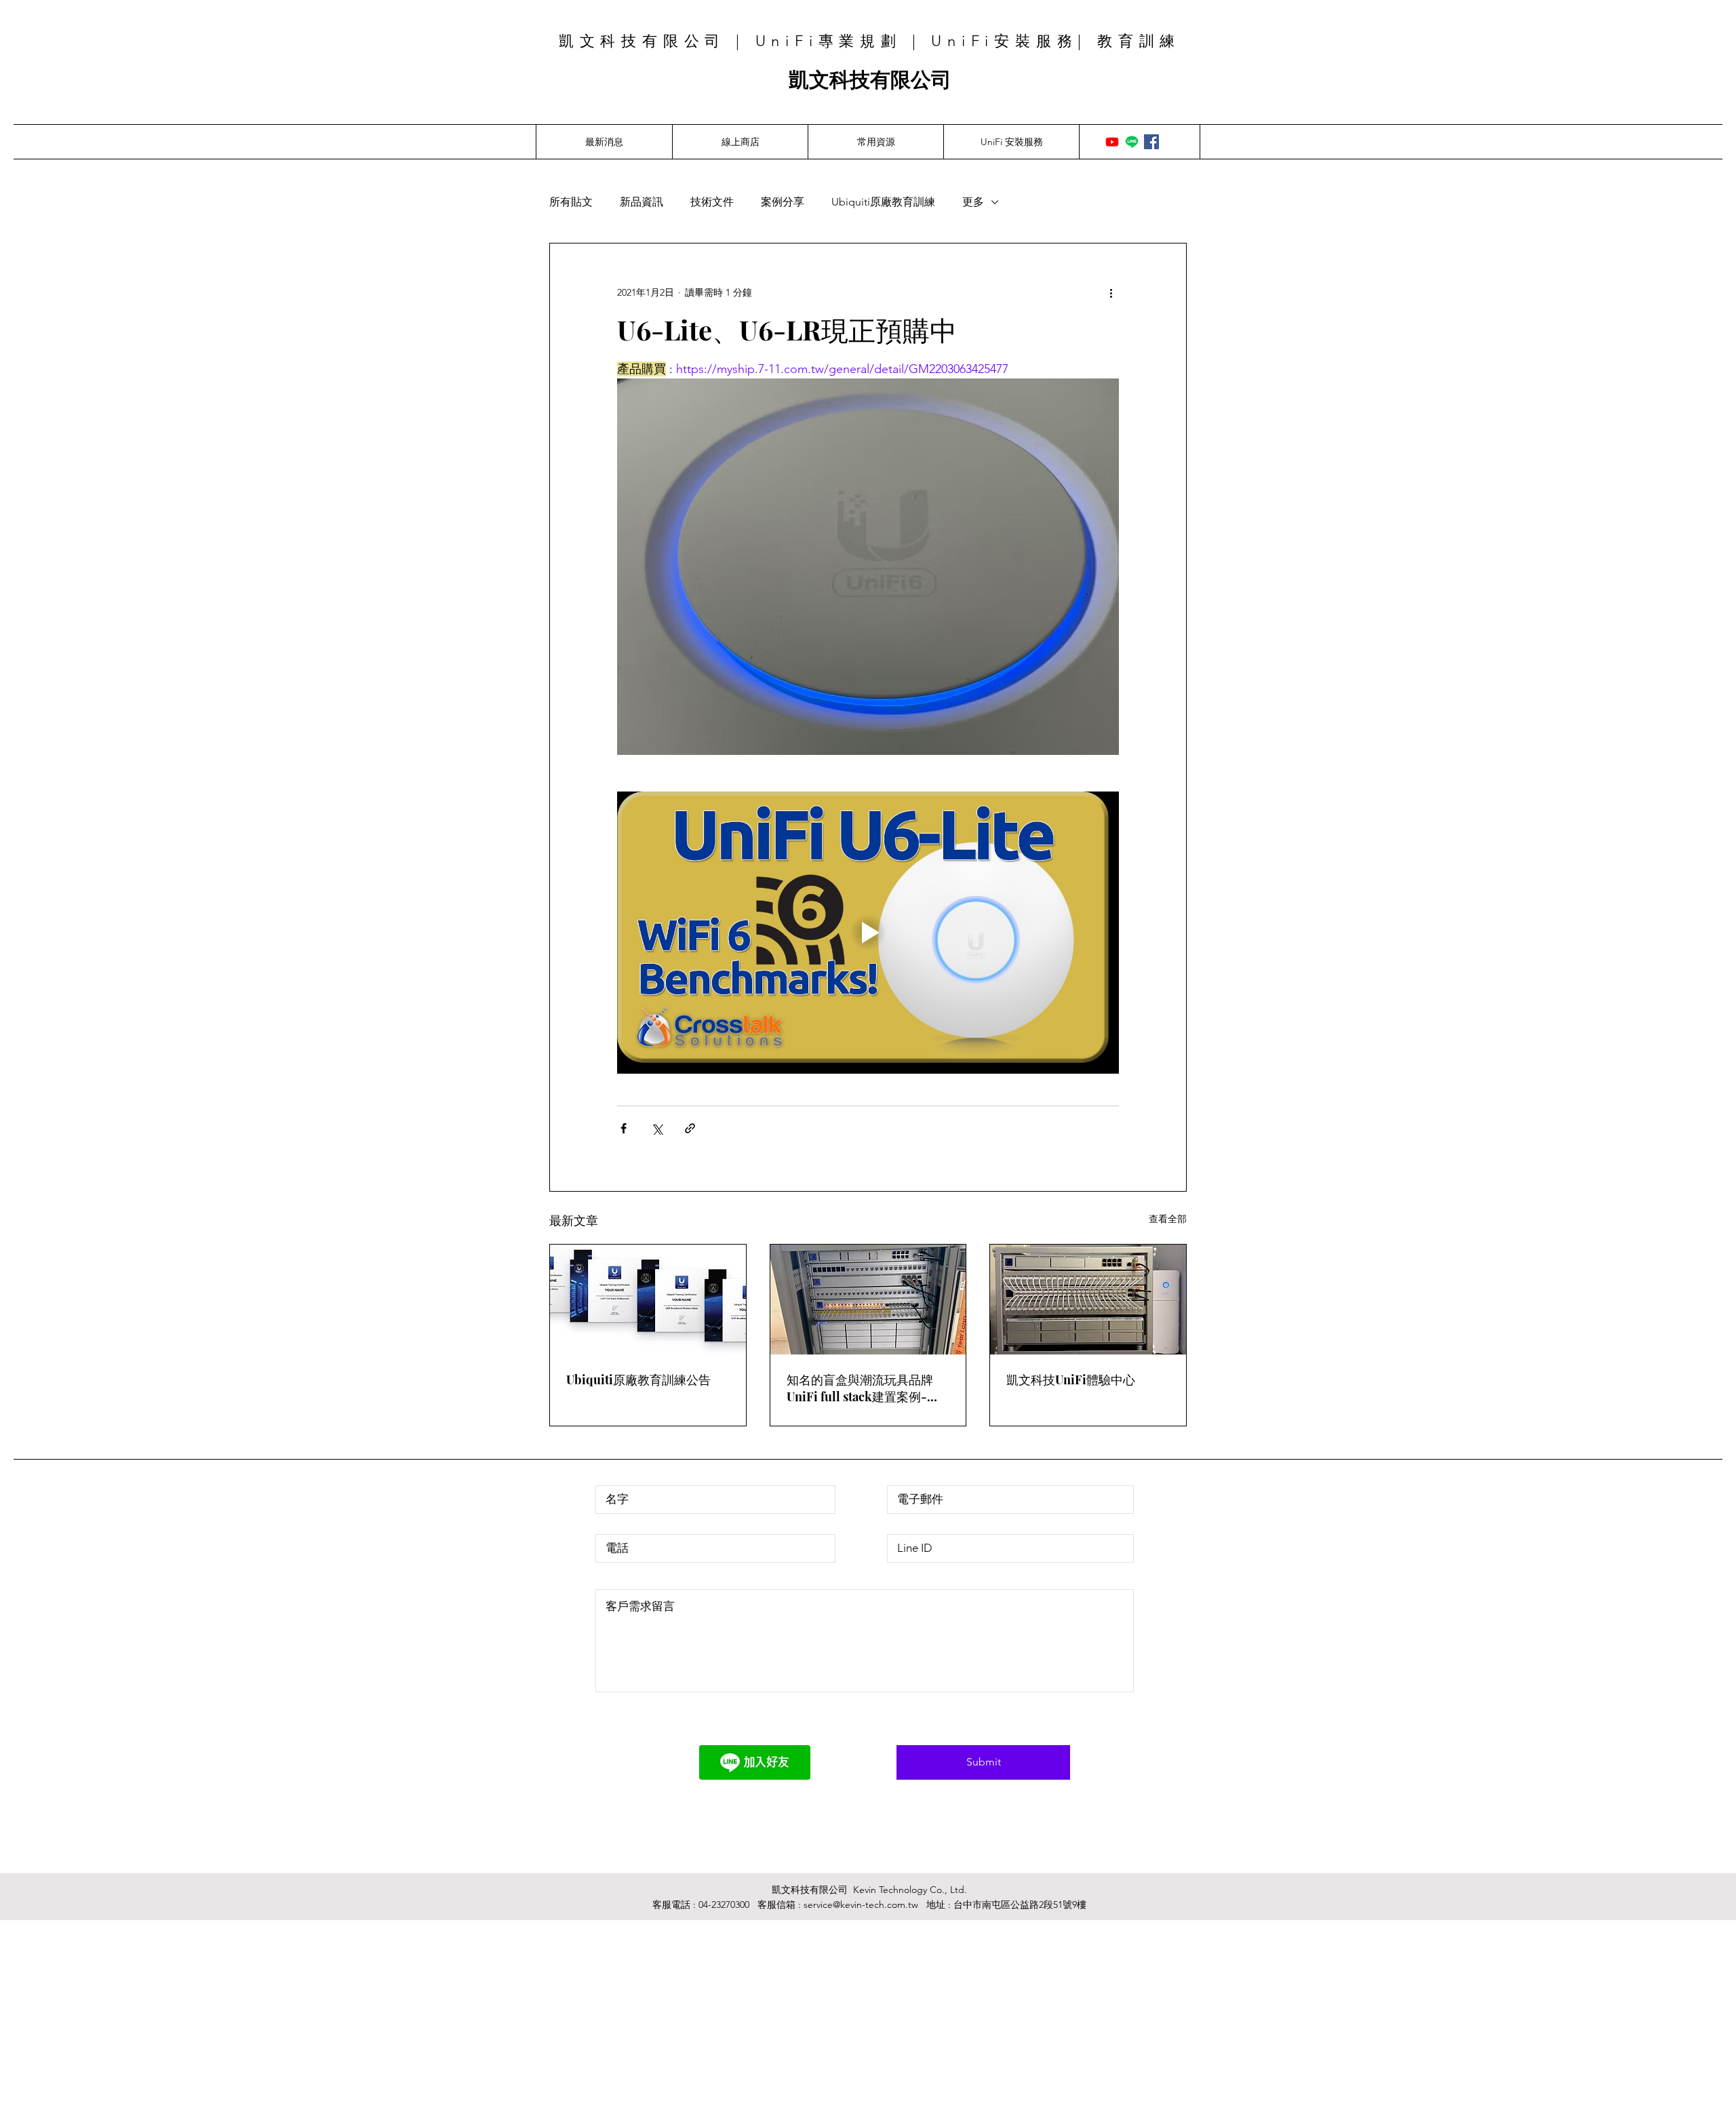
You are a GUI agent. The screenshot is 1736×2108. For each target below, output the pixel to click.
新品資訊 (642, 202)
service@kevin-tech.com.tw (861, 1905)
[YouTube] (1112, 142)
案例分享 (783, 202)
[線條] (1132, 142)
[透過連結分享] (690, 1128)
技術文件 (712, 202)
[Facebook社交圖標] (1151, 142)
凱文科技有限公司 (870, 80)
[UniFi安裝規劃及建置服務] (868, 1300)
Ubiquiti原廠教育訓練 (883, 202)
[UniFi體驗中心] (1088, 1300)
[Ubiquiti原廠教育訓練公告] (648, 1300)
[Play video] (868, 933)
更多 (973, 202)
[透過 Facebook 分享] (624, 1128)
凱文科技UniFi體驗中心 (1071, 1380)
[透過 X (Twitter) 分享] (657, 1128)
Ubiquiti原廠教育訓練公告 (638, 1380)
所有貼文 (571, 202)
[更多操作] (1111, 292)
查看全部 (1168, 1219)
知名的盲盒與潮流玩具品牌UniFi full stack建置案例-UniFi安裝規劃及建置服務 (860, 1388)
